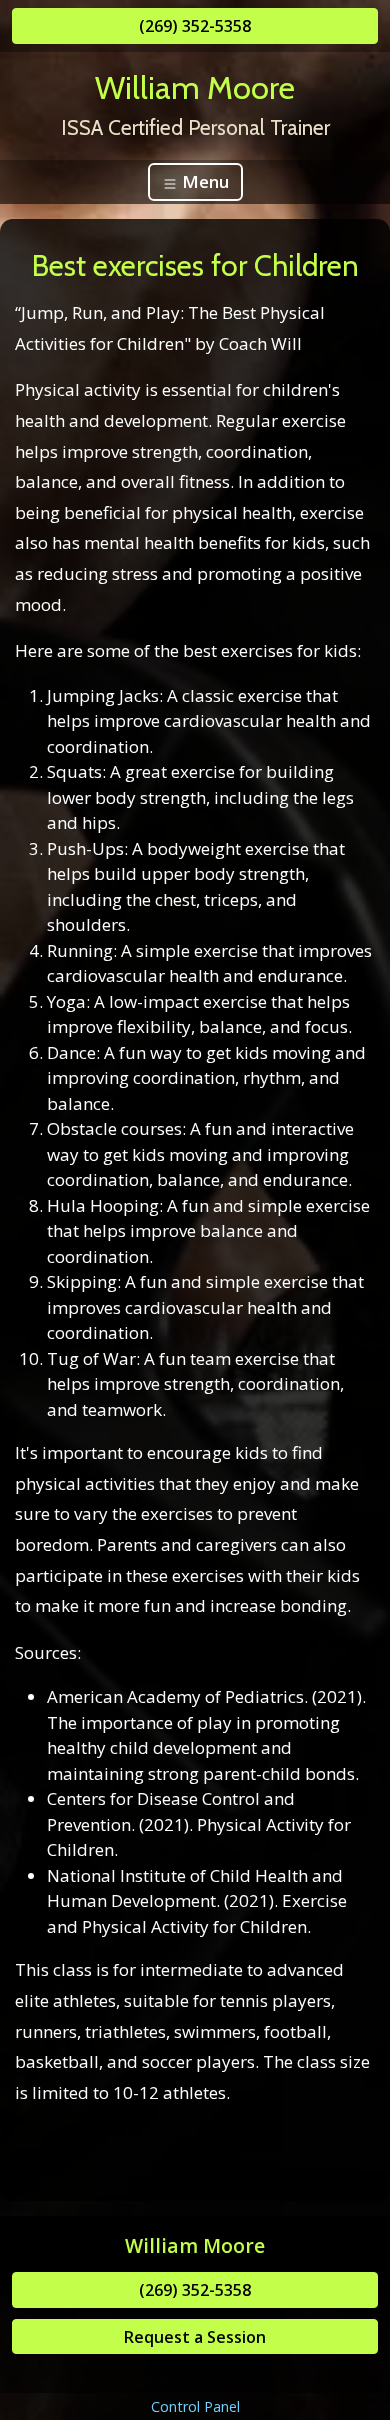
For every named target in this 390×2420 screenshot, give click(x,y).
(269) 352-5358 (195, 26)
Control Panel (195, 2406)
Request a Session (195, 2337)
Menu (203, 181)
